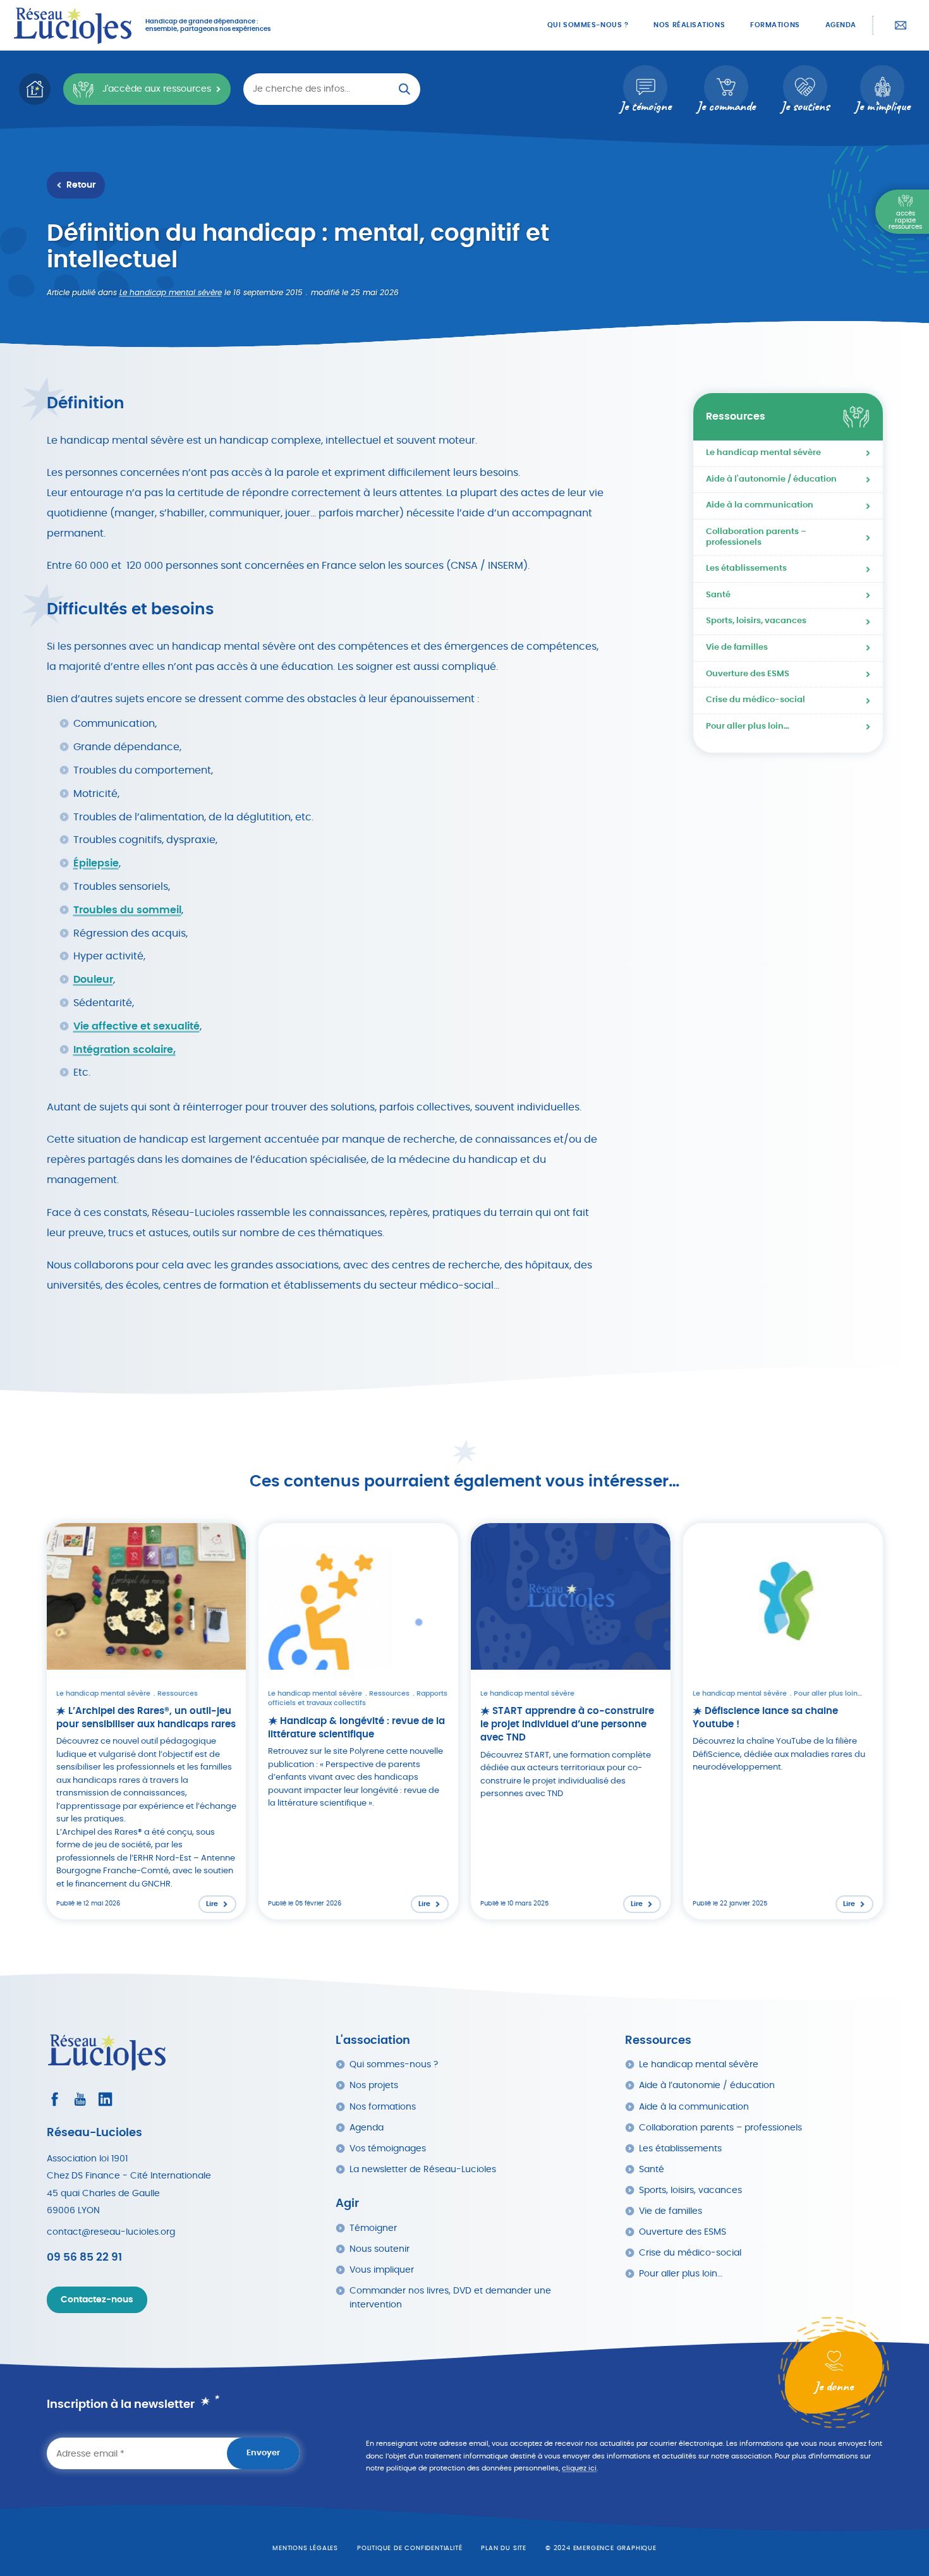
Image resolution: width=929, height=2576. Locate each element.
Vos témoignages (388, 2148)
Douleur (93, 980)
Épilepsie (96, 863)
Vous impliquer (382, 2270)
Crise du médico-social (756, 700)
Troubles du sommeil (127, 910)
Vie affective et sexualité (137, 1026)
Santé (718, 595)
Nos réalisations (689, 25)
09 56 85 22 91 (84, 2257)
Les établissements (746, 568)
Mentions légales (305, 2548)
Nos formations (383, 2107)
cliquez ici (579, 2468)
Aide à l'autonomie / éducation (771, 479)
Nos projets (374, 2085)
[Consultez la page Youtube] (80, 2099)
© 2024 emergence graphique (601, 2548)
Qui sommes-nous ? (588, 25)
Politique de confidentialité (410, 2548)
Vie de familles (737, 647)
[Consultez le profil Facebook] (55, 2099)
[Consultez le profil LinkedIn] (105, 2099)
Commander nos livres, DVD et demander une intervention (450, 2298)
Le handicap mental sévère (171, 293)
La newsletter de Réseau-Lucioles (423, 2169)
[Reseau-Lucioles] (73, 25)
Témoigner (373, 2228)
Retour (81, 185)
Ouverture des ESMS (748, 674)
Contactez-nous (901, 25)
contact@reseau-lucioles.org (111, 2232)
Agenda (841, 25)
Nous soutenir (379, 2249)
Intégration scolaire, (124, 1050)
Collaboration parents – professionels (756, 537)
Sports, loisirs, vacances (756, 621)
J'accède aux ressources (157, 89)
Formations (775, 25)
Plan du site (504, 2548)
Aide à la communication (760, 505)
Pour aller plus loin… (748, 726)
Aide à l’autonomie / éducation (707, 2085)
